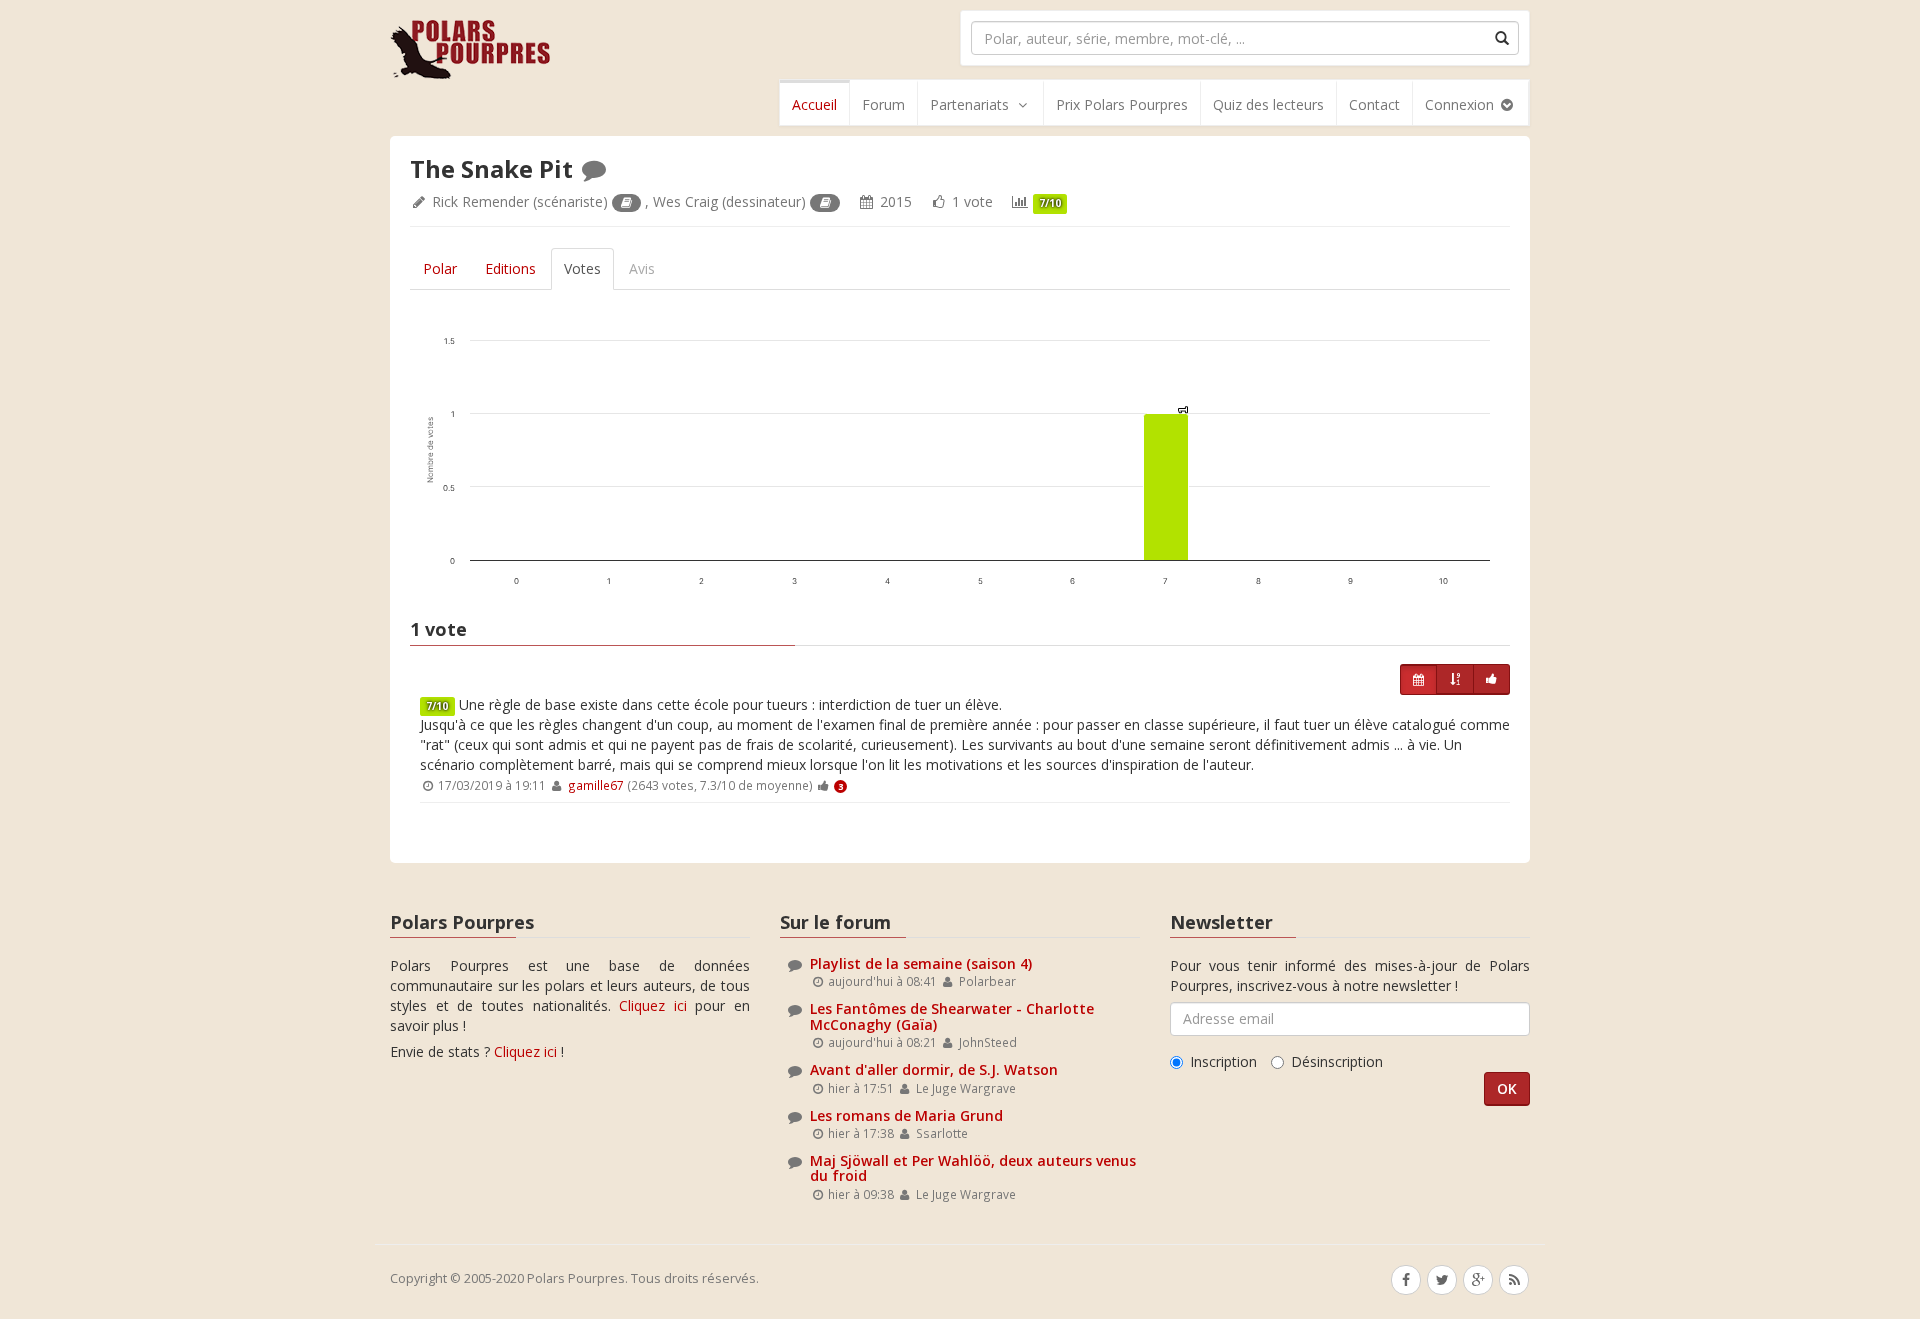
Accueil (814, 104)
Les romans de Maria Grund (906, 1115)
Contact (1374, 104)
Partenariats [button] (969, 104)
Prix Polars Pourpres (1122, 104)
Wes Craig (685, 201)
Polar (440, 268)
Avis (642, 268)
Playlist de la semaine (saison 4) (921, 963)
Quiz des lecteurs (1268, 104)
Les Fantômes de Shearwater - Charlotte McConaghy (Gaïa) (952, 1016)
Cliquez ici (653, 1005)
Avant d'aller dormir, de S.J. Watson (934, 1069)
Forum (883, 104)
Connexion (1461, 104)
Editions (510, 268)
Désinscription (1337, 1061)
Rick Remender (480, 201)
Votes (582, 268)
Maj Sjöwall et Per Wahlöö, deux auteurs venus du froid (973, 1168)
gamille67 (596, 785)
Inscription (1223, 1061)
